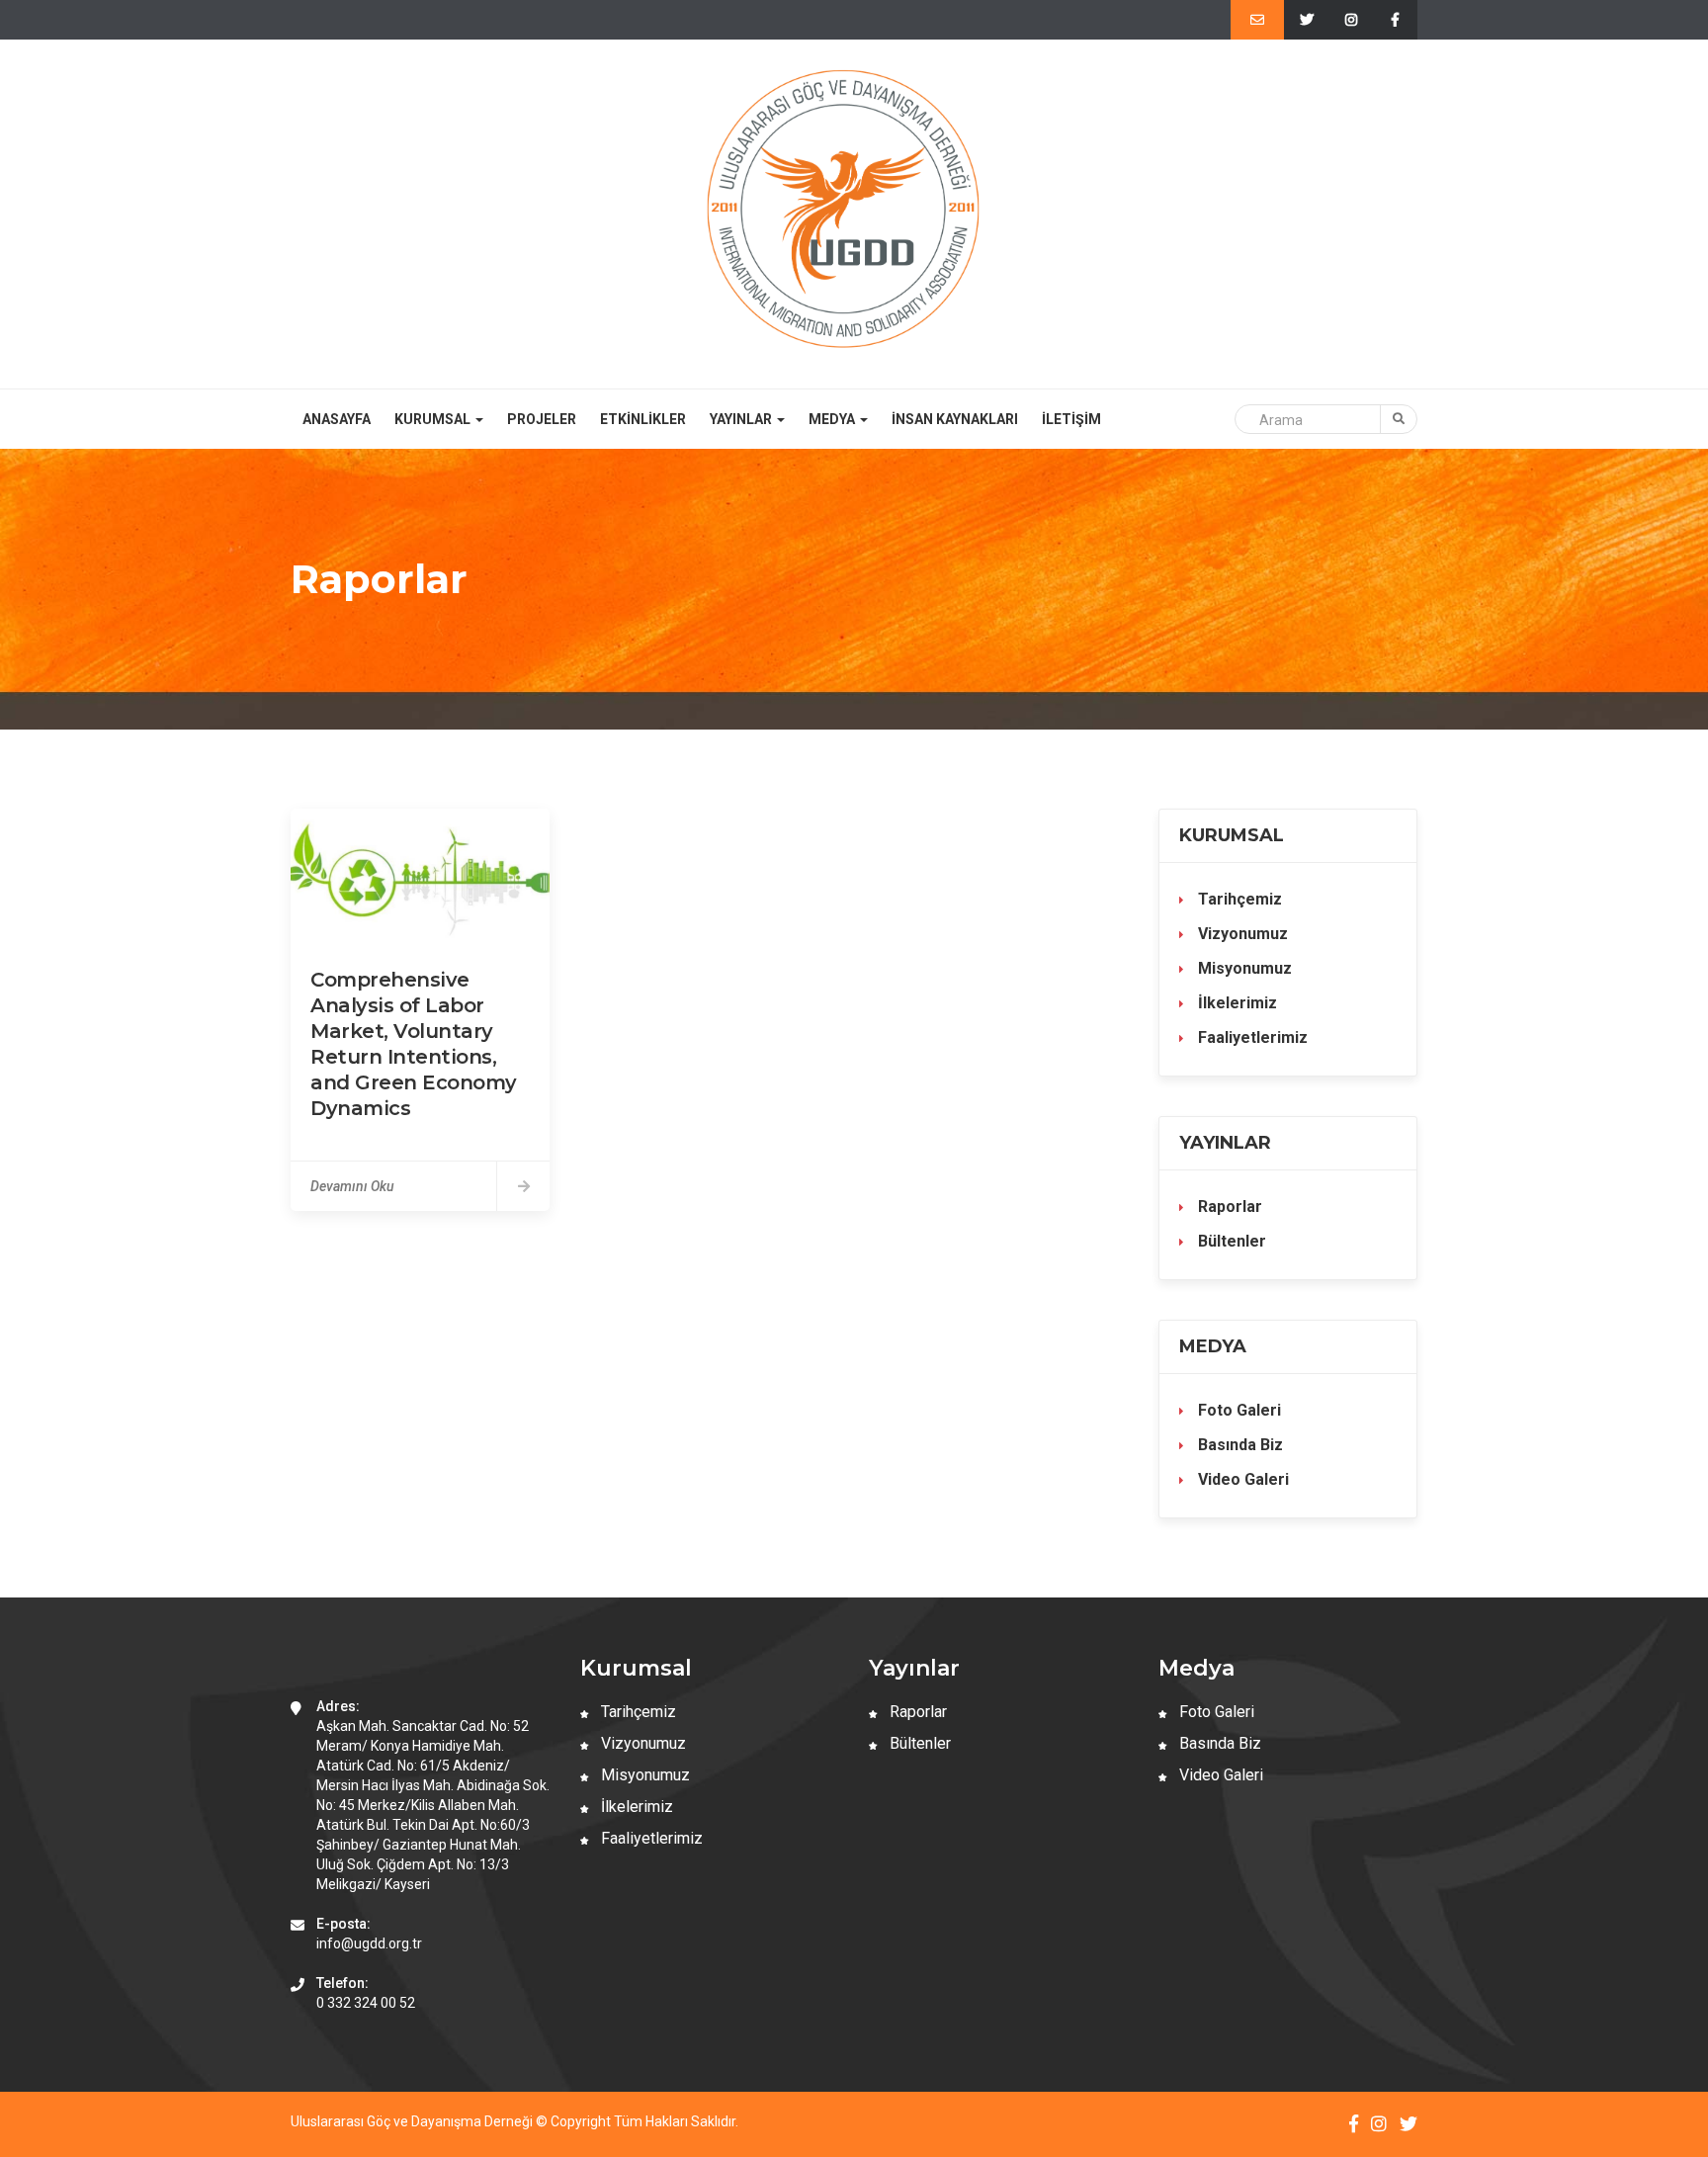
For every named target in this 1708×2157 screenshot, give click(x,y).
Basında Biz (1238, 1445)
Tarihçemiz (1238, 899)
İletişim (1071, 419)
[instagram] (1351, 20)
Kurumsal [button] (434, 419)
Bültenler (1230, 1241)
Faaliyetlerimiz (1251, 1037)
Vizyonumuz (1241, 934)
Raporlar (1228, 1207)
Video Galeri (1241, 1479)
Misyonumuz (1243, 968)
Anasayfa (337, 419)
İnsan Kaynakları (955, 419)
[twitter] (1306, 20)
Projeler (542, 419)
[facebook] (1395, 20)
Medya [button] (833, 419)
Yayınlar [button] (742, 419)
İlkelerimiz (1236, 1003)
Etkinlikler (643, 419)
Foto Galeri (1238, 1410)
